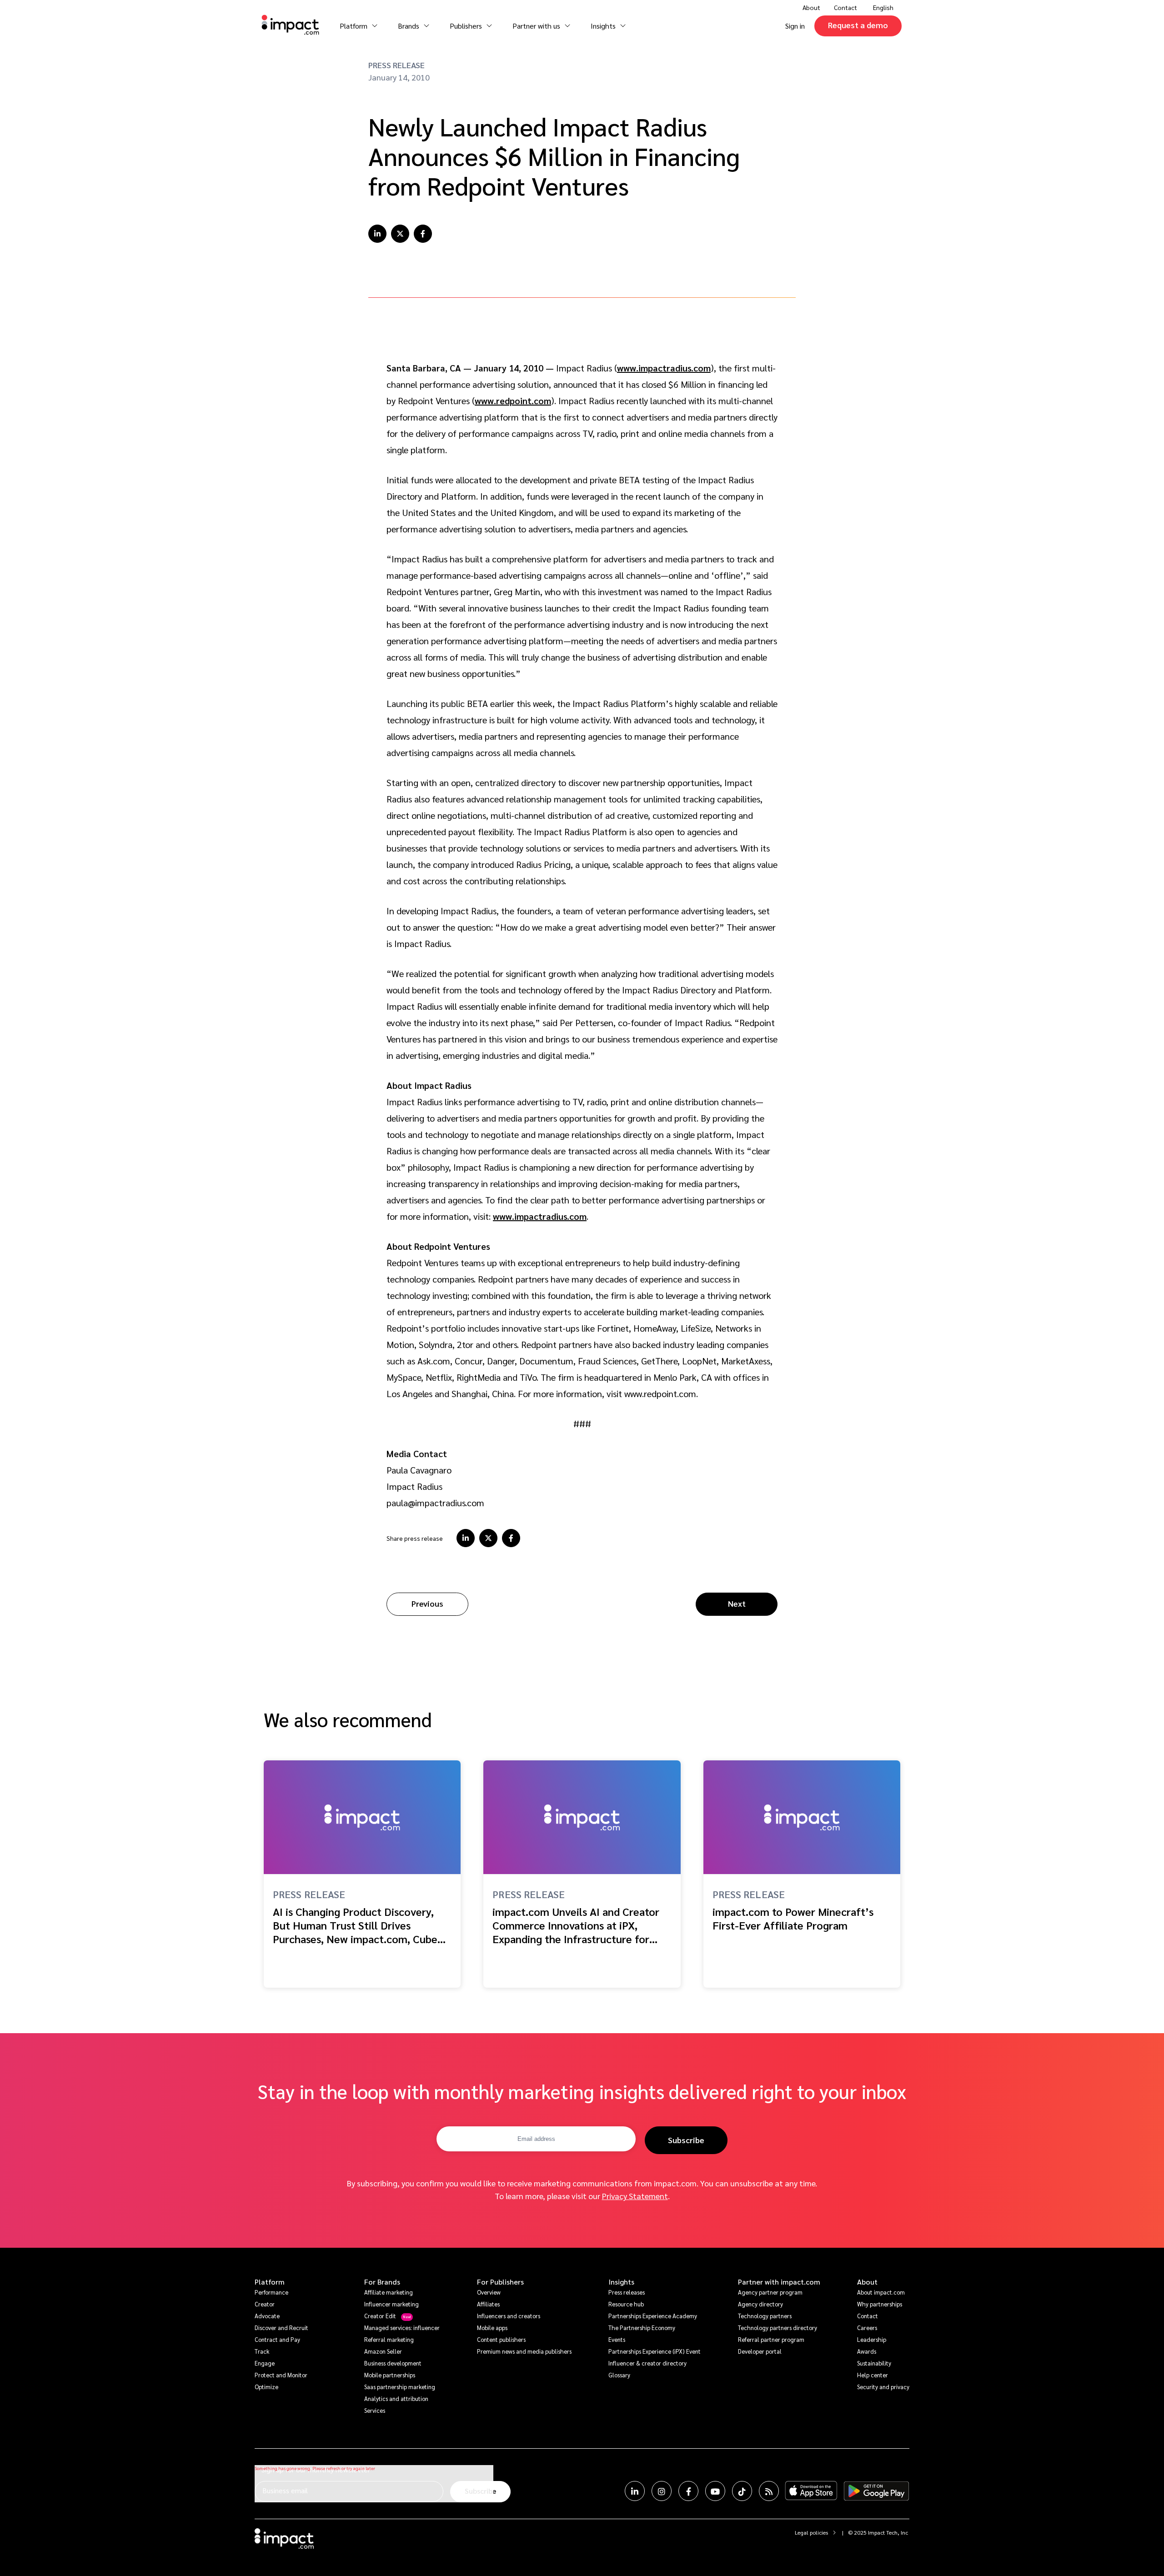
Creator (265, 2304)
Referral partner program (771, 2339)
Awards (867, 2351)
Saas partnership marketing (400, 2387)
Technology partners (765, 2316)
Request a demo (858, 25)
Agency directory (760, 2304)
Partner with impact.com (779, 2282)
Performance (271, 2292)
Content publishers (501, 2339)
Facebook (688, 2491)
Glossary (619, 2375)
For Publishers (500, 2282)
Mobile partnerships (390, 2375)
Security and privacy (883, 2387)
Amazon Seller (383, 2351)
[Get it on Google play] (876, 2491)
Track (262, 2351)
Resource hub (626, 2304)
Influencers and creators (509, 2316)
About (867, 2282)
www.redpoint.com (513, 401)
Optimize (266, 2387)
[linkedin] (377, 234)
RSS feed (769, 2491)
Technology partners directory (778, 2328)
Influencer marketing (391, 2304)
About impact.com (881, 2292)
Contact (845, 7)
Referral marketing (389, 2339)
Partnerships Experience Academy (653, 2316)
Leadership (872, 2339)
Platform (270, 2282)
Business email (285, 2490)
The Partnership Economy (642, 2328)
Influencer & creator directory (647, 2363)
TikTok (742, 2491)
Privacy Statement (635, 2196)
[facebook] (423, 234)
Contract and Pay (277, 2339)
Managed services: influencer (402, 2328)
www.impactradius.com (664, 368)
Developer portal (760, 2351)
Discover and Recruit (281, 2328)
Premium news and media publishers (524, 2351)
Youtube (715, 2491)
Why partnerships (880, 2304)
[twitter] (400, 234)
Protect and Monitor (281, 2375)
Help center (873, 2375)
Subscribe (686, 2140)
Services (375, 2410)
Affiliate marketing (389, 2292)
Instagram (662, 2491)
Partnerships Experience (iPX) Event (655, 2351)
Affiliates (488, 2304)
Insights (621, 2282)
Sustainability (874, 2363)
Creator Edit (380, 2316)
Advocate (267, 2316)
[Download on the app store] (811, 2491)
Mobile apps (492, 2328)
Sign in (795, 26)
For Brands (382, 2282)
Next (737, 1603)
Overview (489, 2292)
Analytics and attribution (396, 2398)
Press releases (627, 2292)
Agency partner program (770, 2292)
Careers (867, 2328)
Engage (265, 2363)
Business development (393, 2363)
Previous (427, 1603)
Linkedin (635, 2491)
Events (617, 2339)
